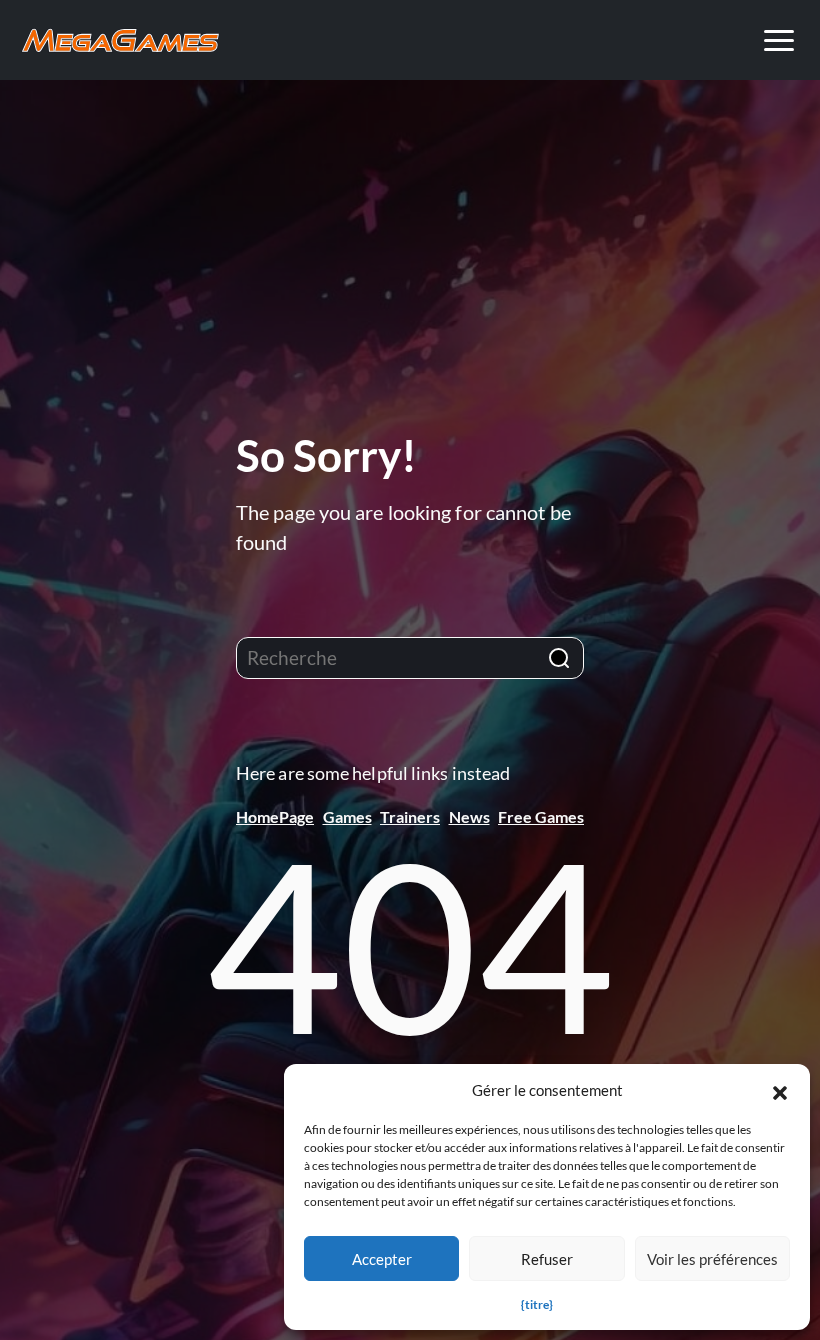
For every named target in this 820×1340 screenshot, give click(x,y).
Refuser (547, 1259)
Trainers (410, 816)
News (469, 816)
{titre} (537, 1304)
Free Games (541, 816)
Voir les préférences (712, 1259)
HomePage (275, 816)
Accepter (382, 1259)
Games (347, 816)
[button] (780, 1090)
